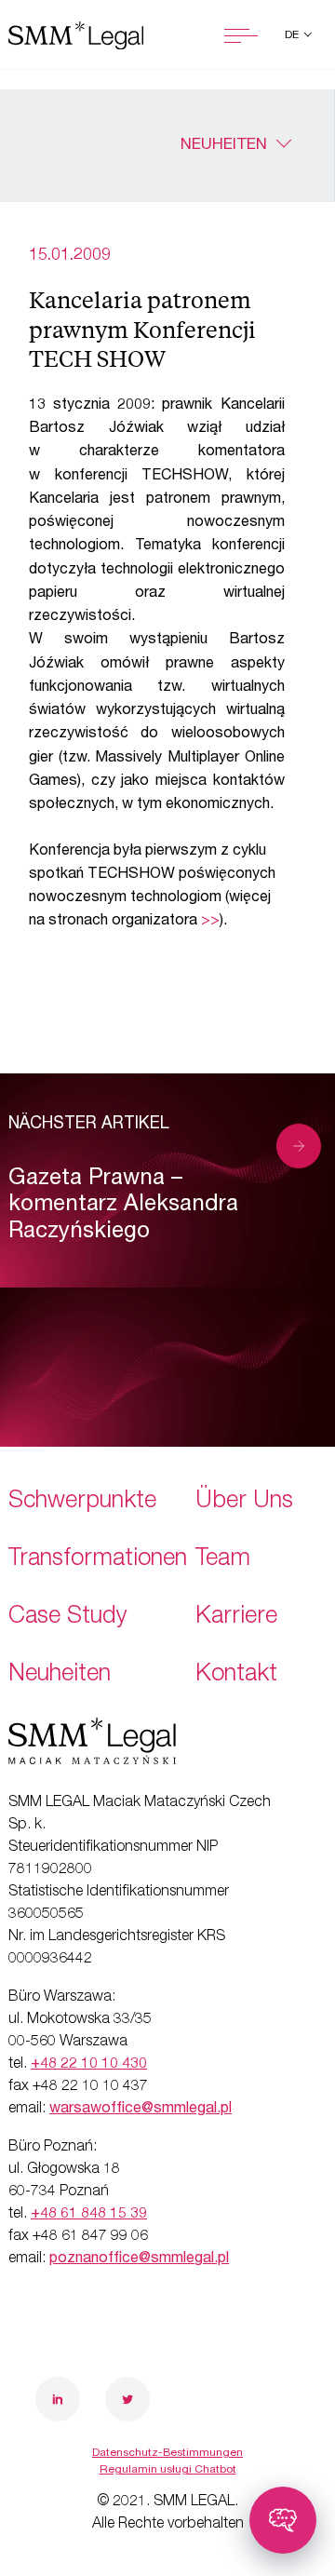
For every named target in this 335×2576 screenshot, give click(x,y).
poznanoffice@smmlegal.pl (139, 2259)
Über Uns (244, 1502)
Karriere (236, 1618)
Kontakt (236, 1675)
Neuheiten (224, 146)
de (293, 35)
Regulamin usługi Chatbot (168, 2470)
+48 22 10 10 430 (89, 2065)
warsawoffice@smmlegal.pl (141, 2110)
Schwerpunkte (82, 1502)
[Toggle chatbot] (283, 2520)
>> (210, 922)
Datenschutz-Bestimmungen (167, 2453)
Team (223, 1560)
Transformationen (98, 1560)
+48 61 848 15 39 (89, 2215)
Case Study (68, 1618)
